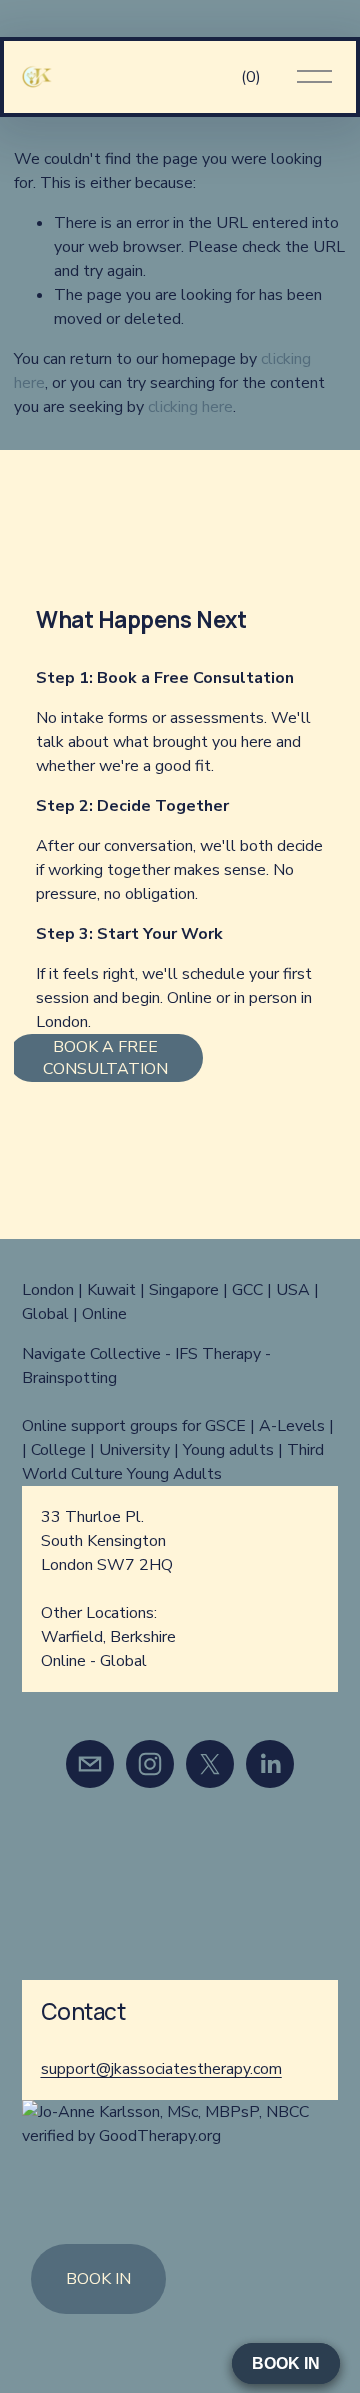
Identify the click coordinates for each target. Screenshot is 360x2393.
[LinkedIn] (270, 1764)
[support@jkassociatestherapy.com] (90, 1764)
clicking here (190, 407)
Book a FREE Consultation (105, 1058)
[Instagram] (150, 1764)
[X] (210, 1764)
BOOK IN (98, 2279)
